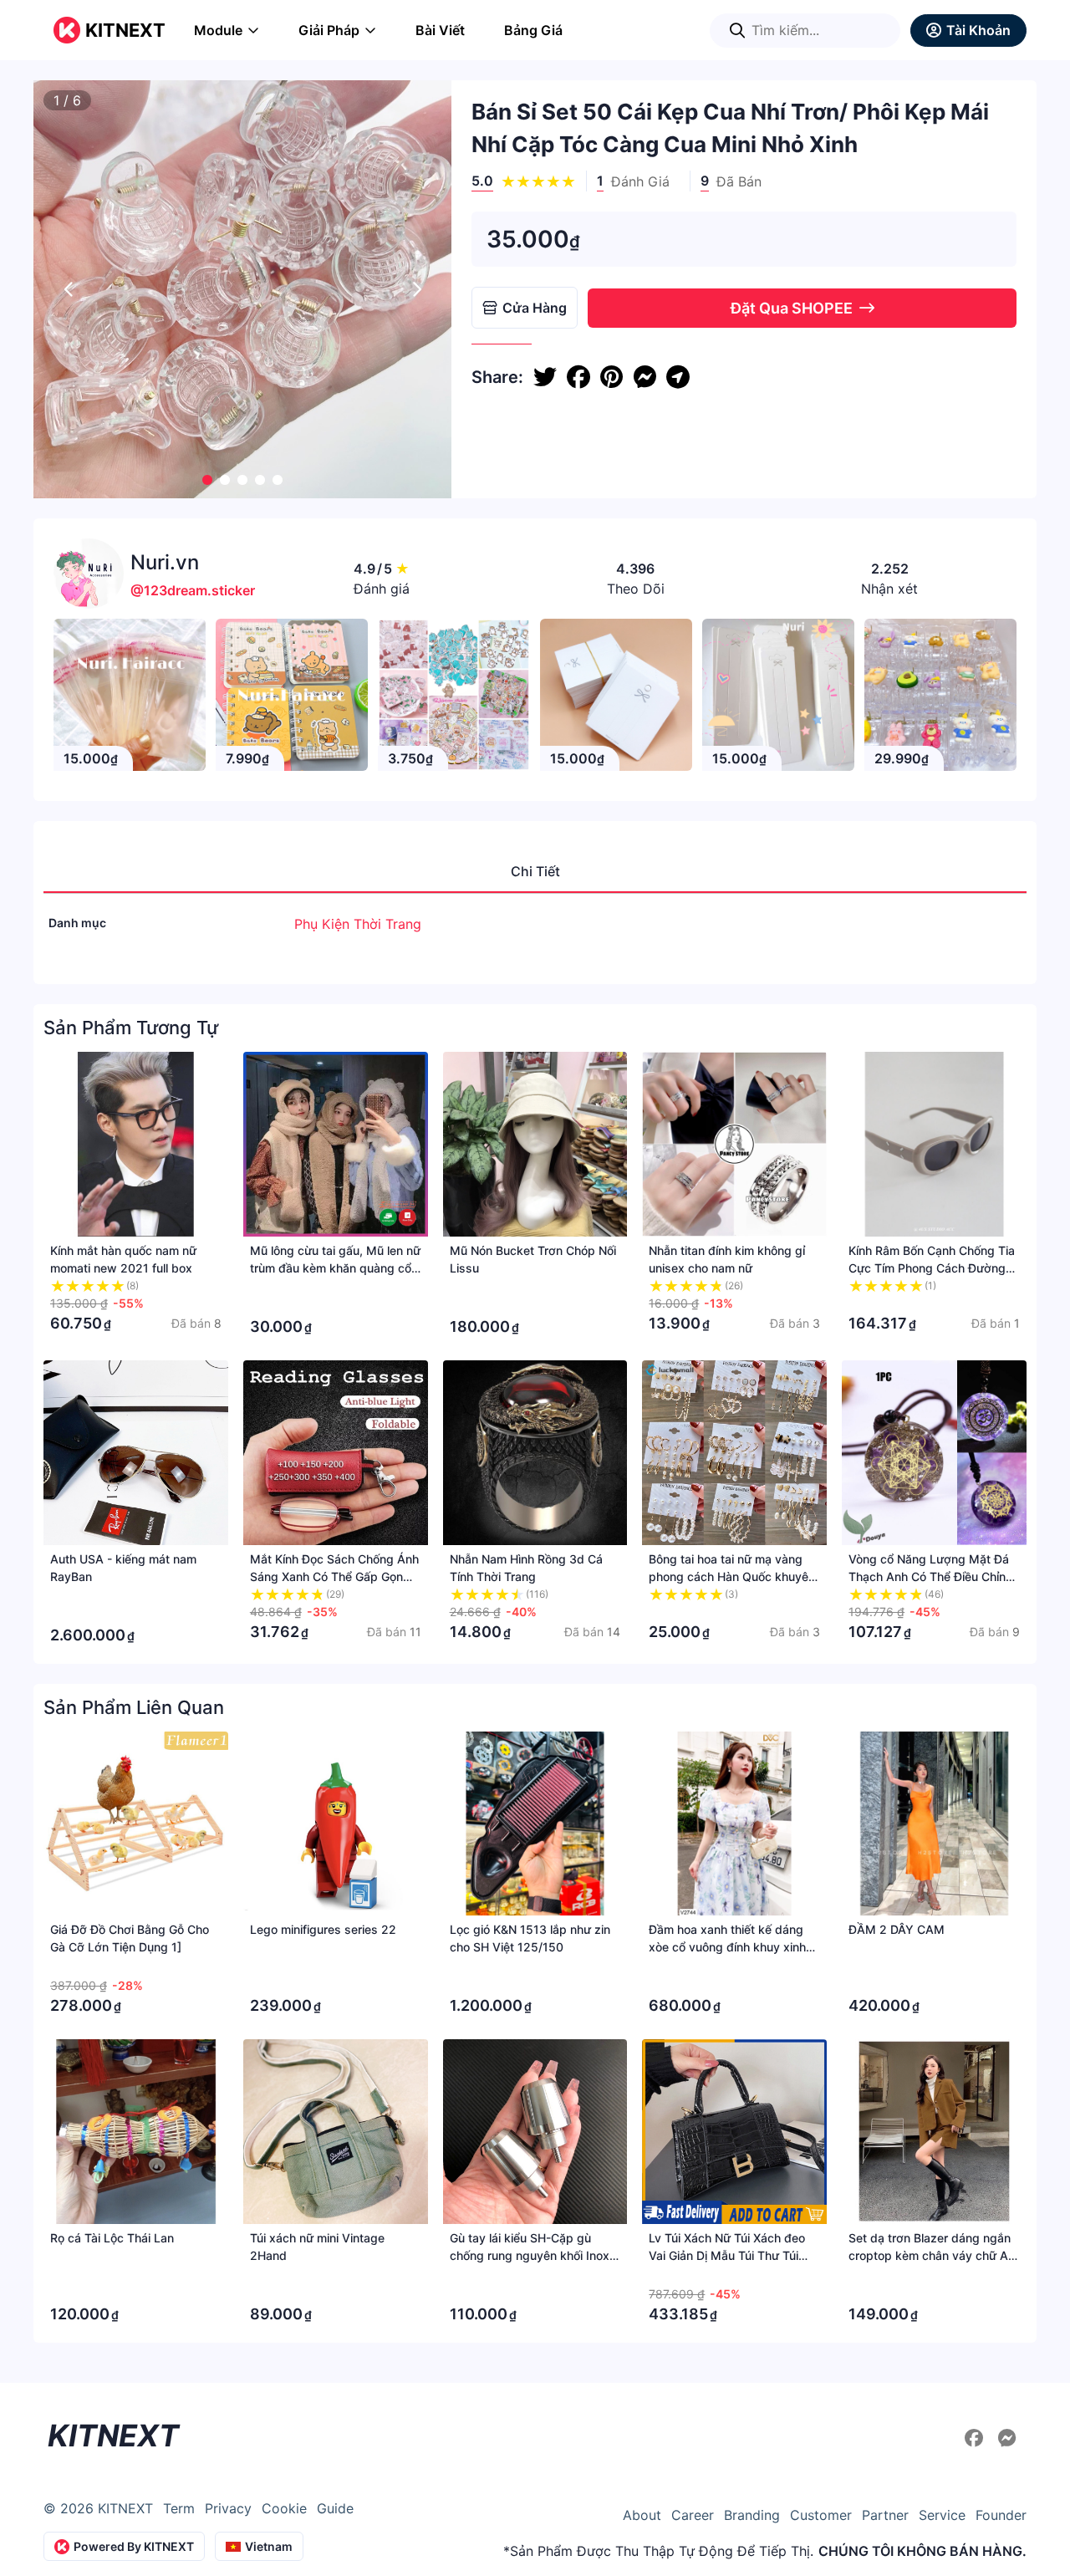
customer (821, 2515)
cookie (284, 2508)
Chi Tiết (535, 871)
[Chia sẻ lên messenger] (645, 377)
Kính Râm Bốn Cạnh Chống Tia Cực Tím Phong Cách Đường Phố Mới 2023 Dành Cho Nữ (932, 1268)
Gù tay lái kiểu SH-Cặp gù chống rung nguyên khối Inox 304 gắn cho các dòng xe (530, 2255)
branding (752, 2515)
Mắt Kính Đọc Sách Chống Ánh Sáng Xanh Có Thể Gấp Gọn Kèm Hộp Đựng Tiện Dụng (334, 1576)
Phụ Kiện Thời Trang (358, 924)
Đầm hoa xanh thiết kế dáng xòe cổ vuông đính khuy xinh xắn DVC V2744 (727, 1947)
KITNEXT (125, 30)
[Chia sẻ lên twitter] (545, 377)
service (942, 2515)
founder (1001, 2515)
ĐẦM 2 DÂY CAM (897, 1929)
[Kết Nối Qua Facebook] (976, 2438)
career (693, 2515)
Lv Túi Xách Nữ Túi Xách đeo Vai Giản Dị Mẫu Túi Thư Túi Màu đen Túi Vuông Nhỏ (727, 2255)
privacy (228, 2508)
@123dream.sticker (193, 590)
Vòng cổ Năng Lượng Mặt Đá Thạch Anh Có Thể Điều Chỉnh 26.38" (930, 1576)
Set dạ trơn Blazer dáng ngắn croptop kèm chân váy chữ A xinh (930, 2255)
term (179, 2508)
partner (885, 2515)
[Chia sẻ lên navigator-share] (678, 377)
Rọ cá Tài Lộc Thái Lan (112, 2238)
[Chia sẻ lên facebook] (578, 377)
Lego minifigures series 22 (323, 1929)
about (642, 2515)
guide (335, 2508)
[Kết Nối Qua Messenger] (1007, 2438)
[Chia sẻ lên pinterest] (611, 377)
